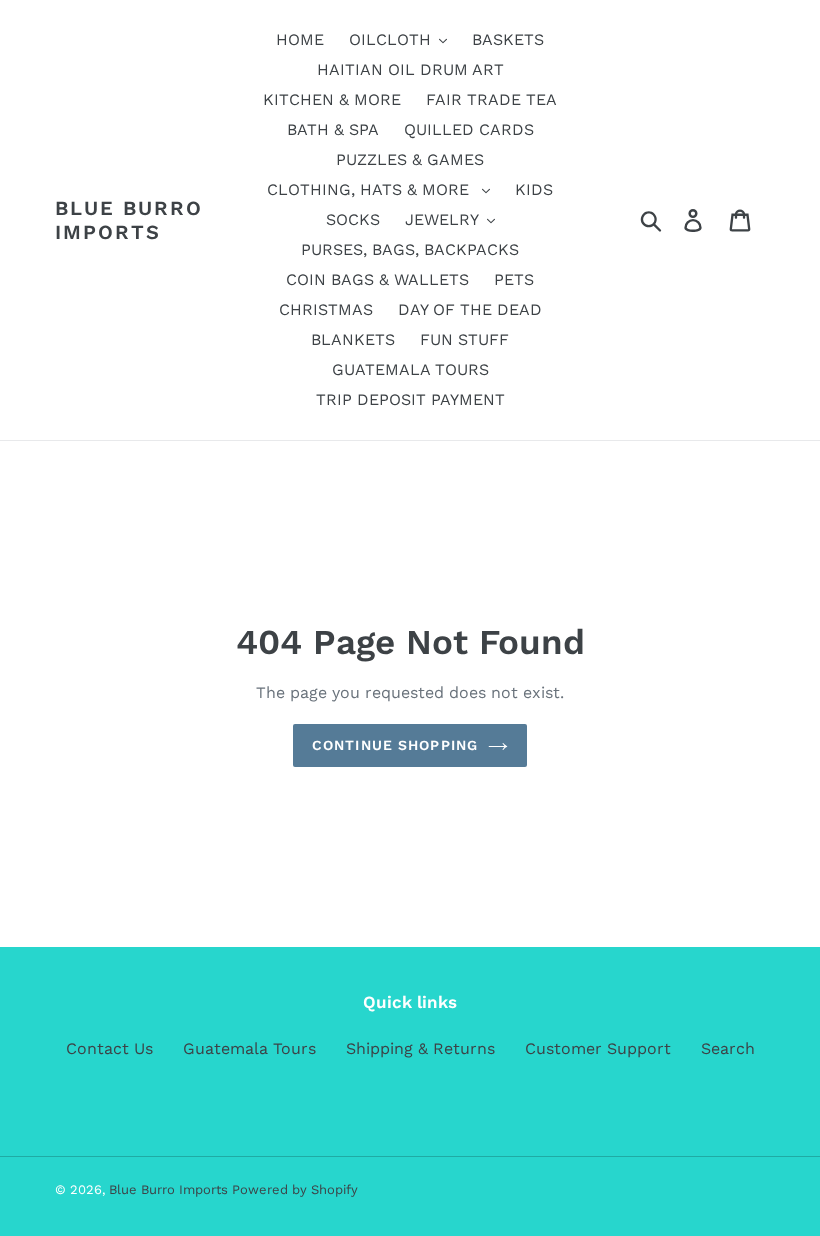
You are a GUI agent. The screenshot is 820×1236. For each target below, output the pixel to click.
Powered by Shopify (295, 1189)
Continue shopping (395, 745)
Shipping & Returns (420, 1048)
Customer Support (598, 1048)
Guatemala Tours (249, 1048)
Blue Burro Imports (129, 220)
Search (728, 1048)
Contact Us (109, 1048)
